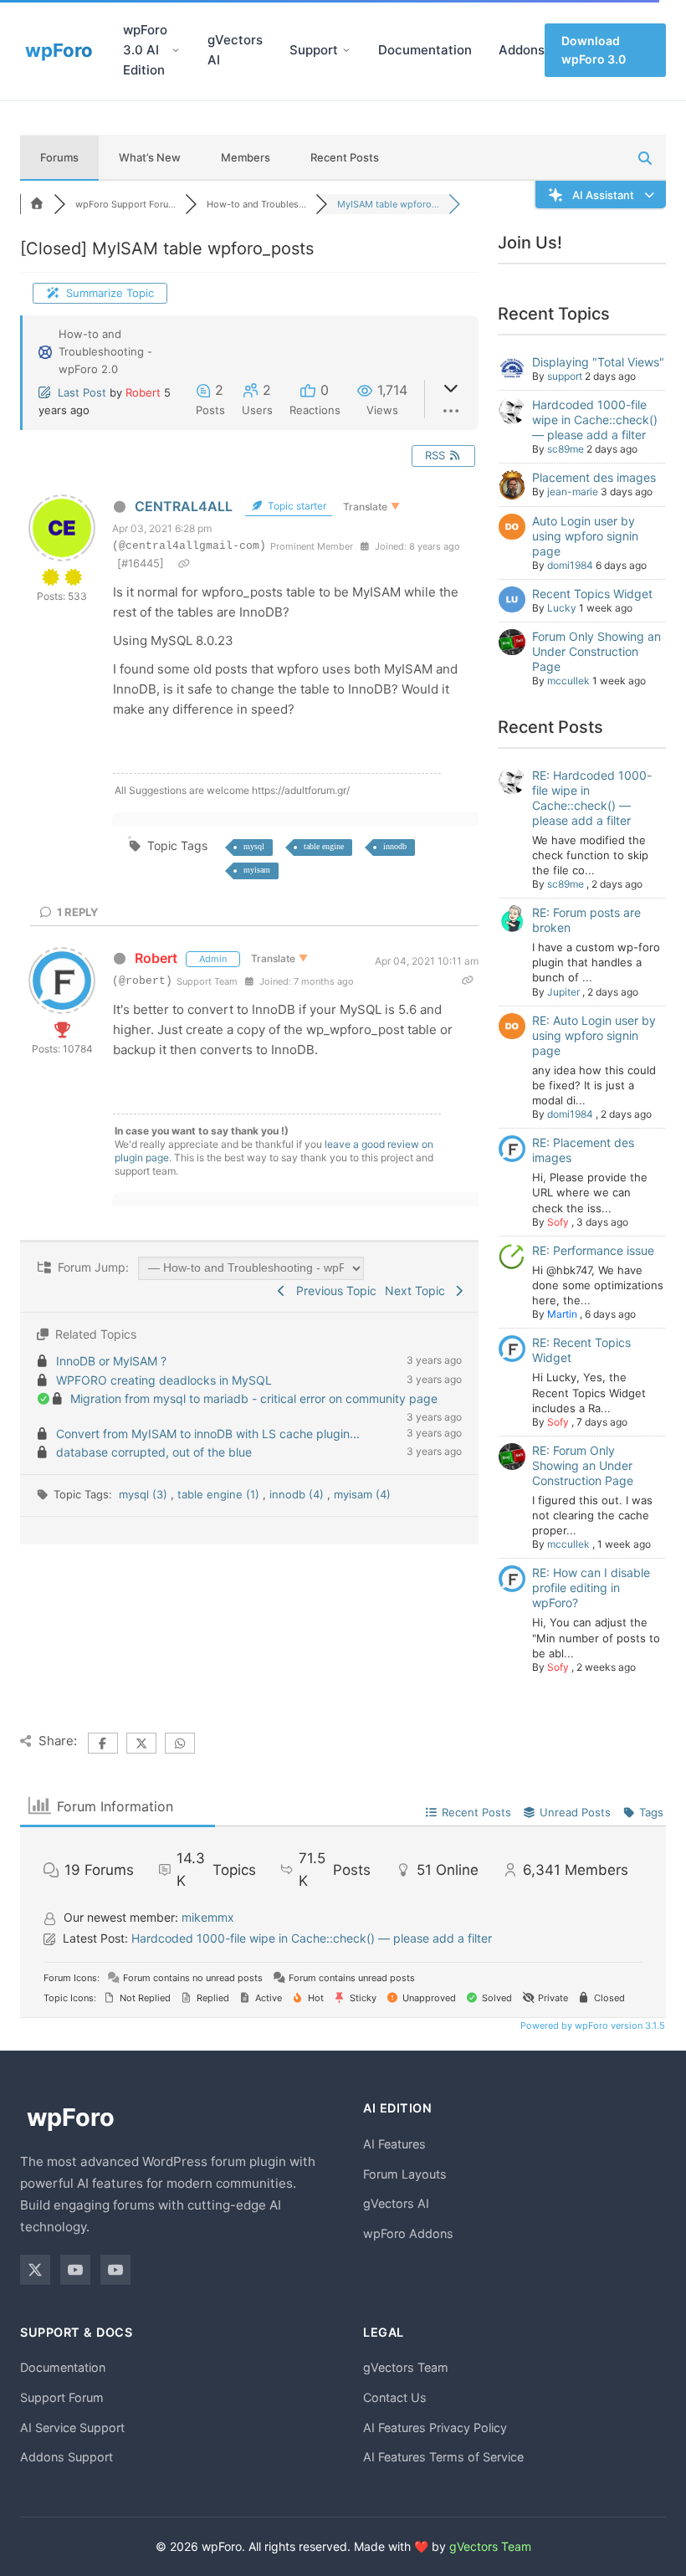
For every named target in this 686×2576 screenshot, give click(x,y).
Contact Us (395, 2397)
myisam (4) (362, 1494)
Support (314, 50)
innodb (395, 846)
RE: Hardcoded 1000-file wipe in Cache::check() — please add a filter (592, 798)
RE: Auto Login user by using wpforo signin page (594, 1035)
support (565, 376)
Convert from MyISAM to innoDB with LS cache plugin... (208, 1434)
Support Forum (62, 2397)
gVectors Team (406, 2367)
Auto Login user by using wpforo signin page (585, 536)
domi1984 (570, 565)
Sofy (558, 1222)
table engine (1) (220, 1494)
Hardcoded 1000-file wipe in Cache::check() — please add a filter (595, 420)
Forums (59, 157)
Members (246, 157)
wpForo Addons (408, 2233)
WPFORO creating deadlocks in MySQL (164, 1380)
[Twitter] (35, 2270)
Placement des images (594, 477)
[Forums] (37, 204)
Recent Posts (345, 157)
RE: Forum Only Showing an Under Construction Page (583, 1465)
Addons (522, 50)
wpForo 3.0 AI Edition (145, 50)
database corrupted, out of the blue (154, 1452)
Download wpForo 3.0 (594, 50)
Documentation (425, 50)
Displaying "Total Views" (598, 362)
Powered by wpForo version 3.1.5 (591, 2025)
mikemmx (208, 1917)
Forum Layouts (405, 2174)
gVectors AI (235, 50)
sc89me (566, 449)
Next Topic (418, 1291)
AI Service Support (72, 2427)
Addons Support (67, 2457)
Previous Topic (333, 1291)
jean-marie (573, 492)
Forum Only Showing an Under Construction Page (596, 651)
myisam (257, 870)
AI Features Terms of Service (443, 2457)
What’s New (150, 157)
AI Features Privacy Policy (435, 2427)
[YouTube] (75, 2270)
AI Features (394, 2144)
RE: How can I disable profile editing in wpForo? (591, 1588)
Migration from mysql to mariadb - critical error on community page (254, 1398)
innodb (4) (298, 1494)
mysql (254, 846)
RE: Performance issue (593, 1250)
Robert (143, 392)
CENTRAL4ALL (184, 506)
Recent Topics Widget (592, 594)
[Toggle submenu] (176, 50)
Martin (562, 1314)
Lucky (562, 608)
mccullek (568, 681)
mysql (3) (145, 1494)
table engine (324, 846)
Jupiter (563, 992)
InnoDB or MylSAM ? (111, 1361)
